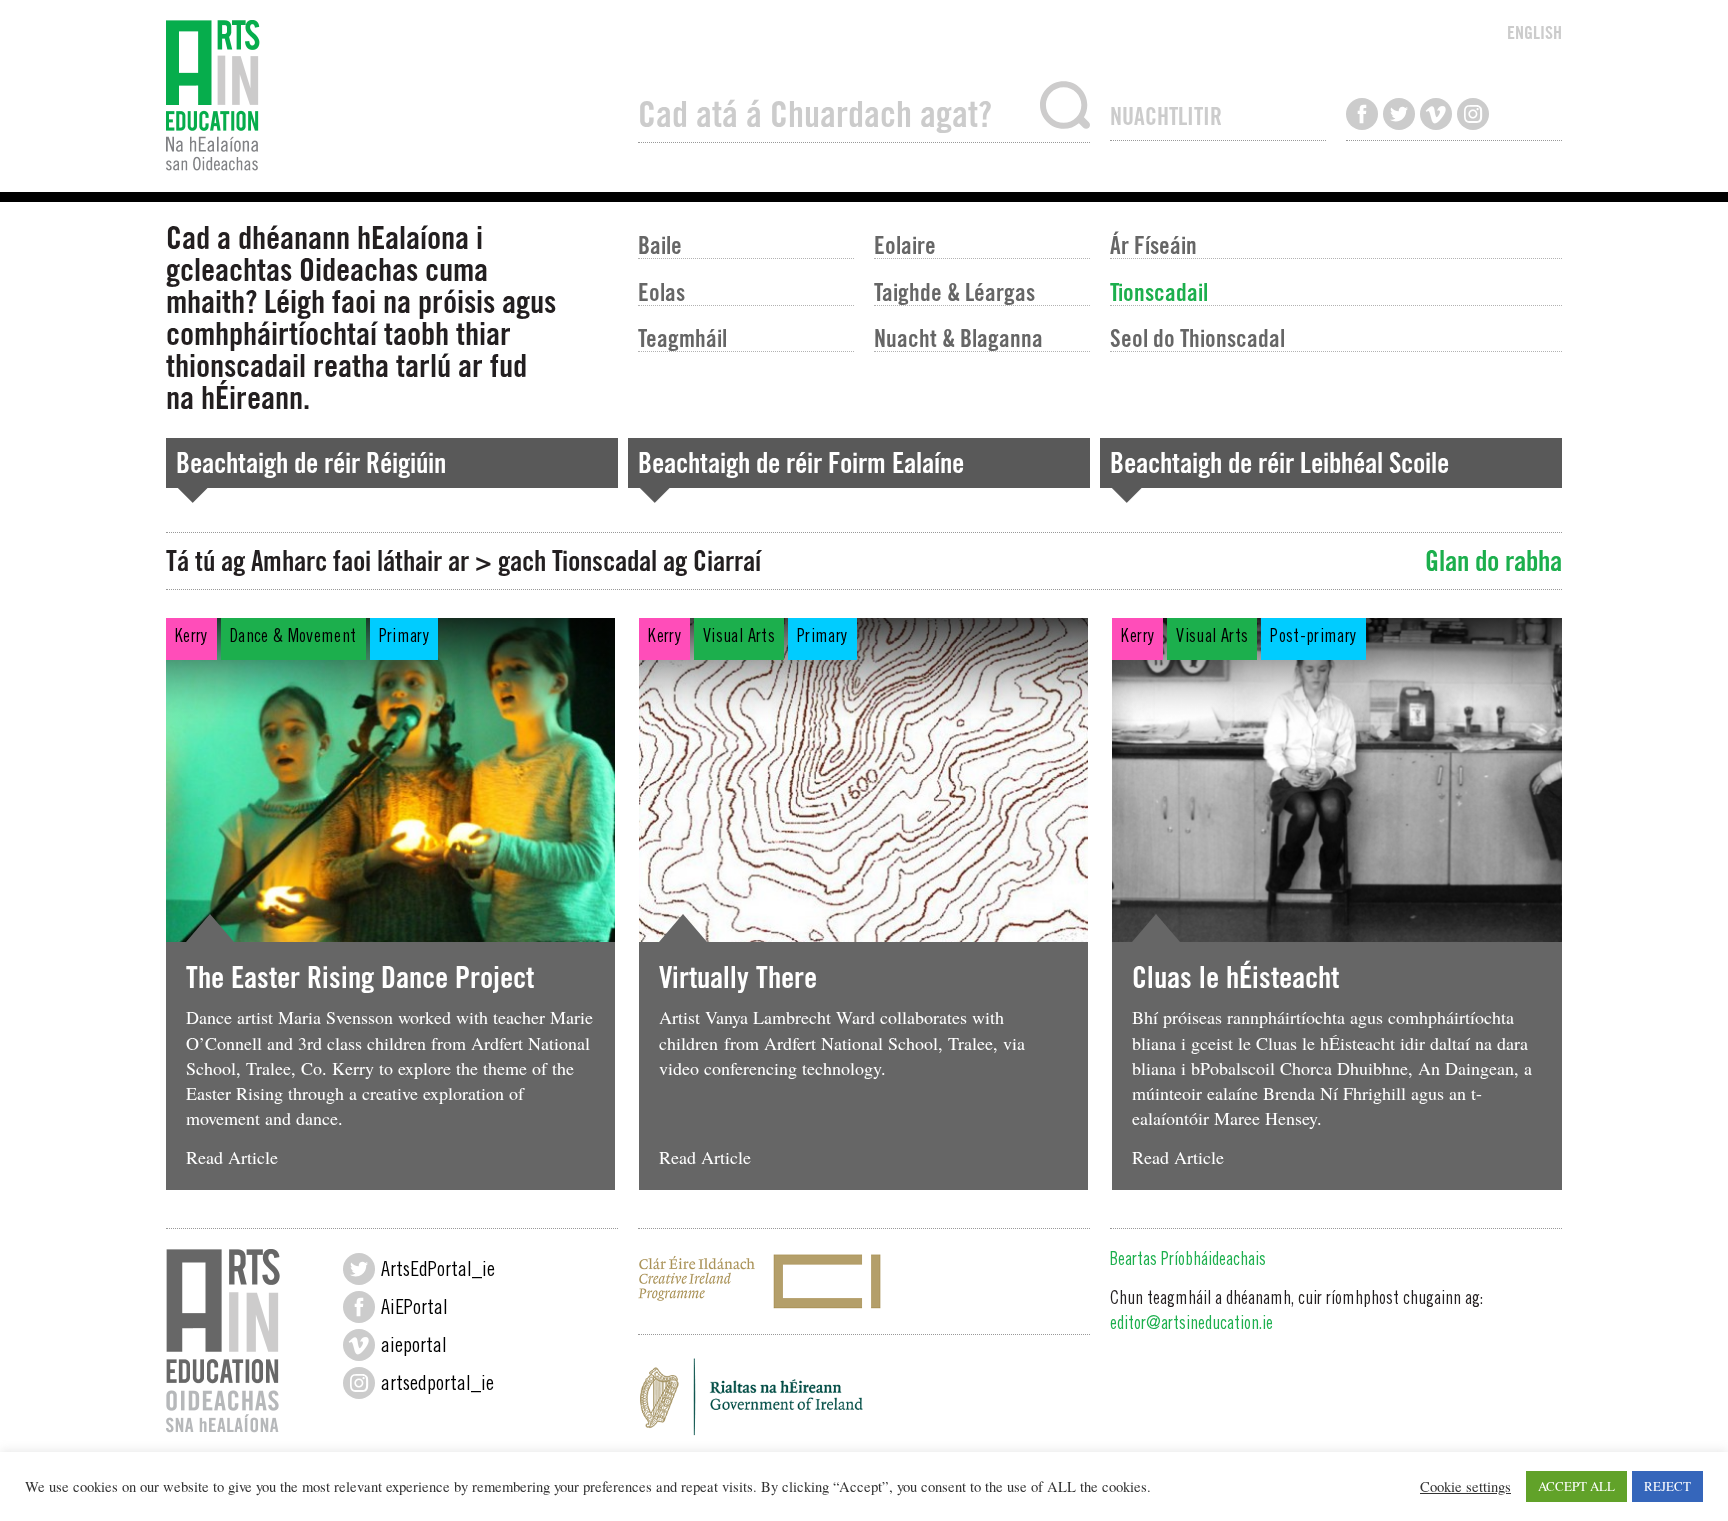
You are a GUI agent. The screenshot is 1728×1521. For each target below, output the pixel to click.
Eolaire (905, 244)
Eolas (661, 291)
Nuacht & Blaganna (958, 337)
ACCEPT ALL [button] (1576, 1486)
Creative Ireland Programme (864, 1281)
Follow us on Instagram (1473, 114)
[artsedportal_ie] (359, 1383)
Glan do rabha (1493, 561)
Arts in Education (392, 96)
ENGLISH (1534, 32)
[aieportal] (359, 1345)
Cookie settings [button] (1465, 1487)
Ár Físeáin (1153, 244)
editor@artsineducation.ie (1191, 1325)
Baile (660, 244)
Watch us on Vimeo (1436, 114)
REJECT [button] (1667, 1486)
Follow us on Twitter (1399, 114)
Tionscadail (1159, 291)
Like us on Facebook (1362, 114)
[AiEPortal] (359, 1307)
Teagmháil (682, 337)
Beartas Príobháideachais (1188, 1261)
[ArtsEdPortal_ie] (359, 1269)
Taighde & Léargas (954, 291)
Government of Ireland (864, 1403)
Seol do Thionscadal (1197, 337)
